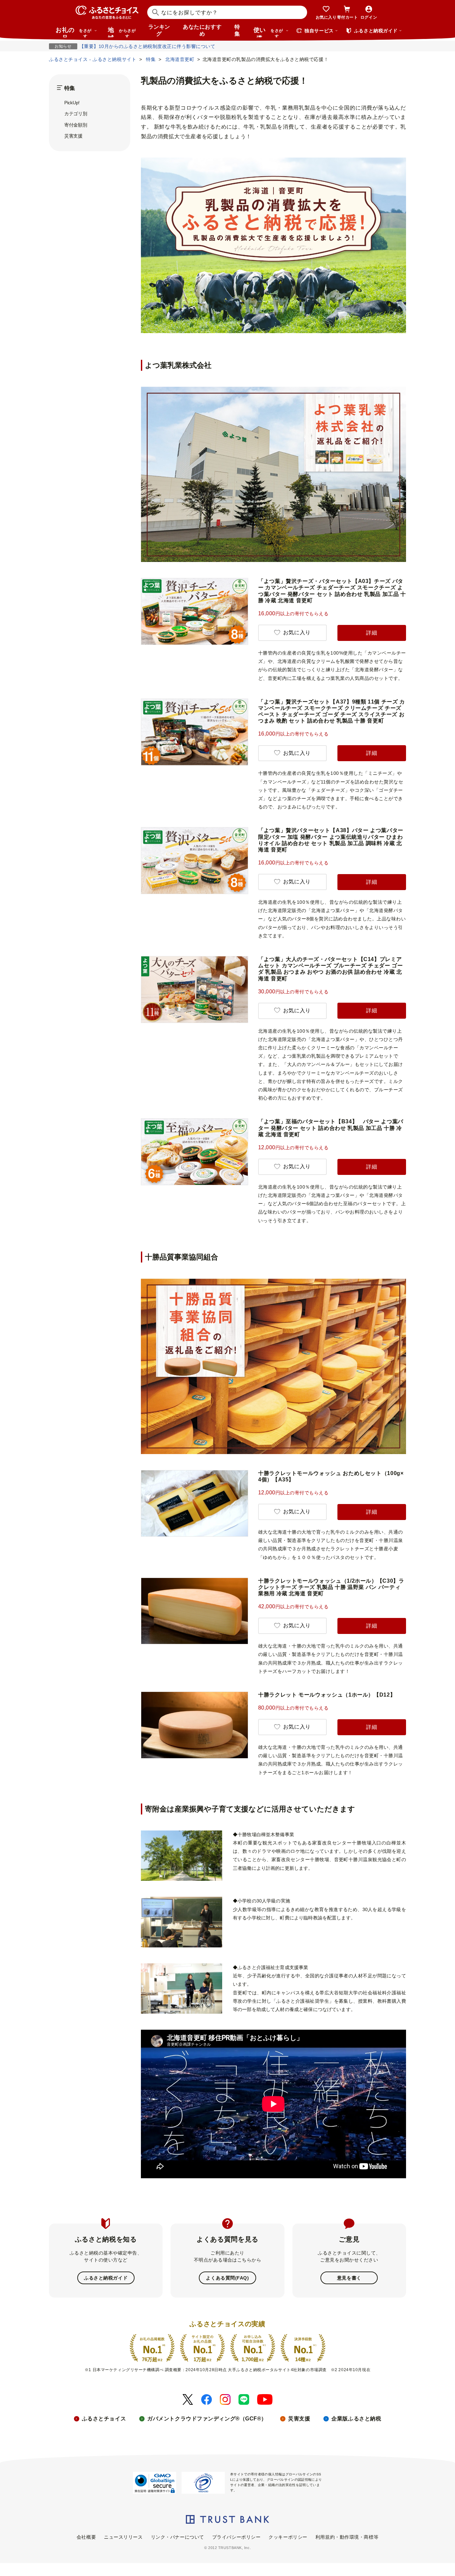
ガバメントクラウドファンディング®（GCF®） (207, 2419)
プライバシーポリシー (236, 2537)
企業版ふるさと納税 (356, 2419)
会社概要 (86, 2537)
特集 (237, 30)
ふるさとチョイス (104, 2419)
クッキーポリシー (288, 2537)
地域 (122, 32)
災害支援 (73, 136)
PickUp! (72, 103)
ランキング (159, 30)
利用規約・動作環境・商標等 (347, 2537)
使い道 (268, 32)
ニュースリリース (123, 2537)
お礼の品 (74, 32)
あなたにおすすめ (202, 30)
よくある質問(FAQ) (227, 2278)
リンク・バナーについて (178, 2537)
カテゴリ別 (76, 114)
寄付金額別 (76, 125)
